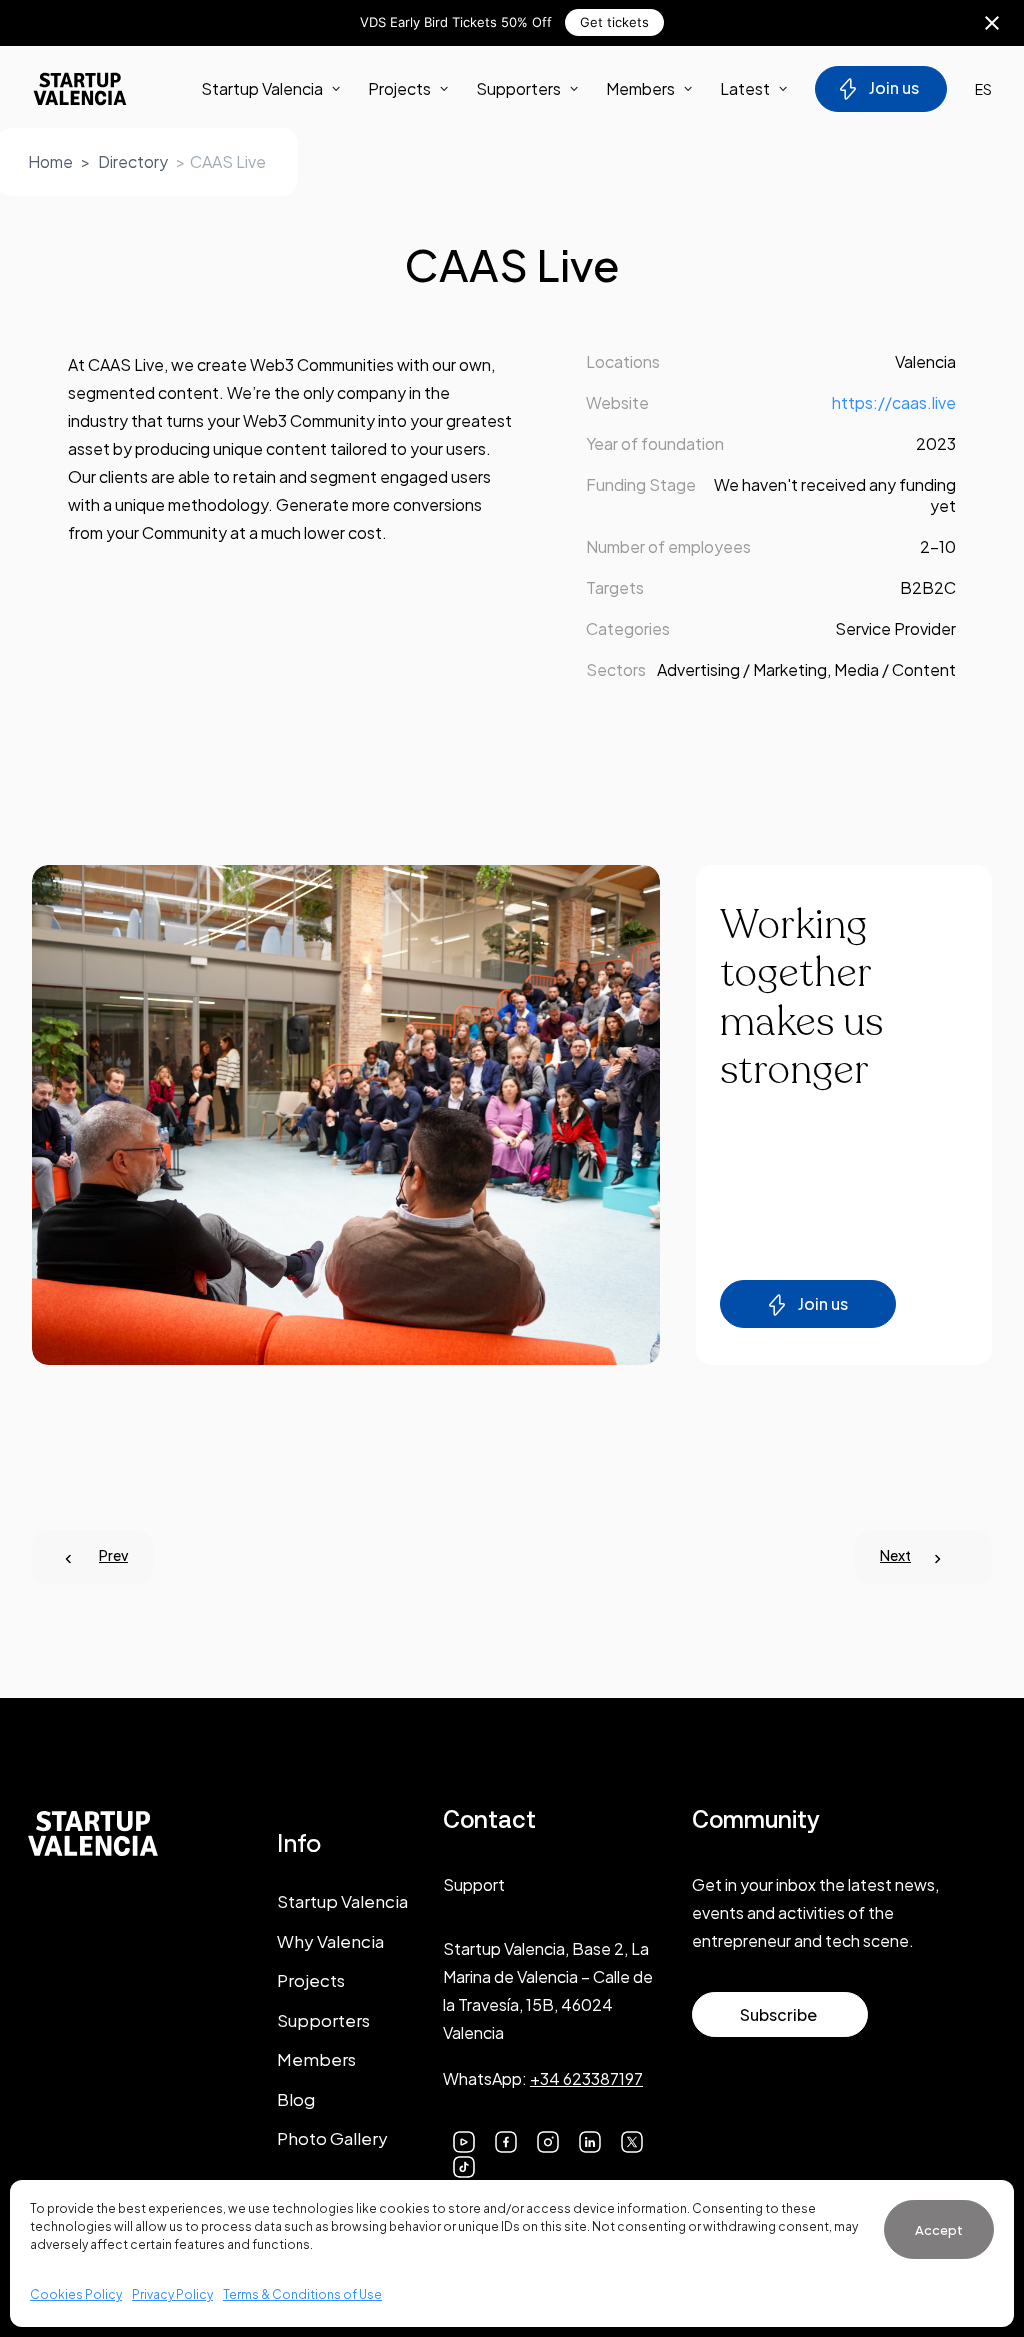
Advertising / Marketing (742, 669)
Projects (399, 88)
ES (983, 89)
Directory (133, 161)
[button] (464, 2139)
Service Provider (895, 628)
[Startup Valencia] (80, 89)
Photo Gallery (332, 2138)
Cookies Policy (76, 2294)
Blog (296, 2099)
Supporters (518, 88)
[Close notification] (992, 23)
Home (50, 161)
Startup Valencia (342, 1901)
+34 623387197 (586, 2078)
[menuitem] (277, 89)
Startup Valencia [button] (262, 88)
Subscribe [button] (778, 2014)
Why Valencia (330, 1941)
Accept (939, 2230)
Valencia (925, 361)
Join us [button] (823, 1303)
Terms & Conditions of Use (302, 2294)
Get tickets (614, 22)
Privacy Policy (172, 2294)
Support (474, 1884)
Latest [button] (745, 88)
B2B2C (928, 587)
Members (640, 88)
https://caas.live (894, 402)
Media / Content (895, 669)
